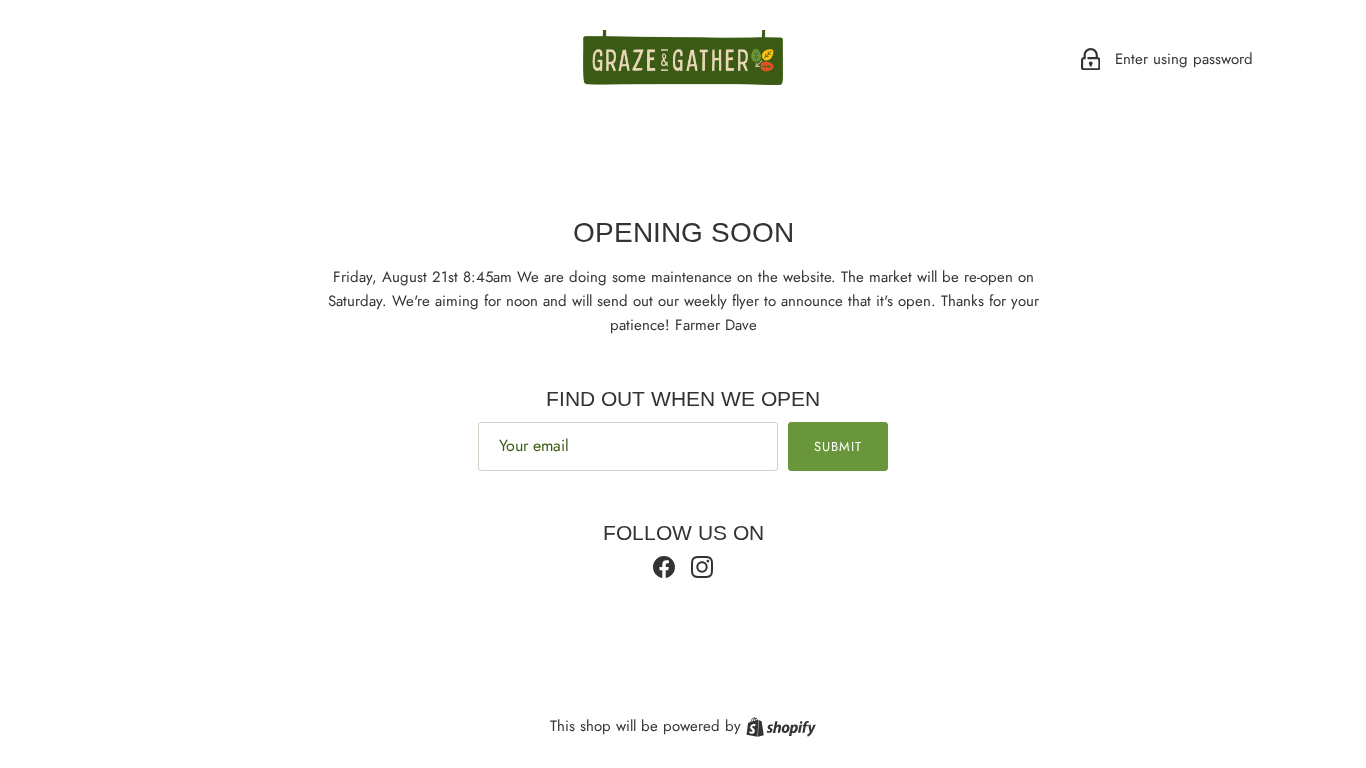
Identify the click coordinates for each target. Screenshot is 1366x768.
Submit (838, 446)
